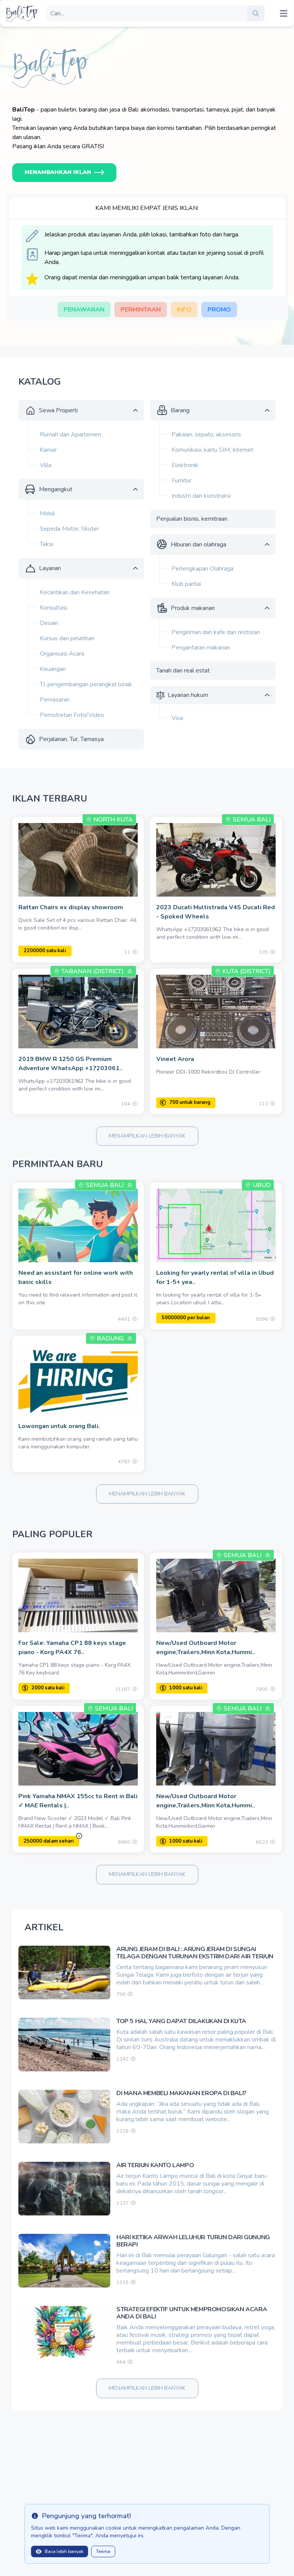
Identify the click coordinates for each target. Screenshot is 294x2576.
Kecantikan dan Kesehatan (75, 592)
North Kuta (113, 820)
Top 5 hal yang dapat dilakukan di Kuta (181, 2021)
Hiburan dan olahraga (198, 544)
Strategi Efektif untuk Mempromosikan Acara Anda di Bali (192, 2313)
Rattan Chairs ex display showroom (71, 907)
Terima (103, 2551)
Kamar (48, 450)
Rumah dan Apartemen (70, 435)
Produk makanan (193, 608)
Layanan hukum (188, 695)
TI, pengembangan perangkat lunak (86, 684)
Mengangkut (56, 489)
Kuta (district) (247, 971)
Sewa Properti (58, 410)
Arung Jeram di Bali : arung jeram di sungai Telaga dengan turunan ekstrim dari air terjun (195, 1953)
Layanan (50, 568)
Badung (110, 1338)
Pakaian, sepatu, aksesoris (206, 435)
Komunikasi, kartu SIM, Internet (212, 450)
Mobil (47, 513)
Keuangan (53, 669)
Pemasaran (55, 700)
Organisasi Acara (62, 654)
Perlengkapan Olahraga (203, 569)
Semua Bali (252, 820)
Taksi (47, 544)
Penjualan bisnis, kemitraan (192, 519)
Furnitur (181, 480)
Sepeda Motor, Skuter (69, 529)
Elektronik (185, 465)
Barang (180, 410)
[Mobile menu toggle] (284, 13)
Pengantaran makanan (201, 648)
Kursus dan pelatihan (67, 638)
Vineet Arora (175, 1059)
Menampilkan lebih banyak (147, 1136)
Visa (177, 718)
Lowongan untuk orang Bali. (59, 1426)
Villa (46, 465)
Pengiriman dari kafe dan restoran (216, 632)
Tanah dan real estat (183, 671)
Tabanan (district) (92, 971)
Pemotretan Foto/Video (72, 715)
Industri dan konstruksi (201, 496)
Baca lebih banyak (64, 2551)
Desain (49, 623)
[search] (256, 13)
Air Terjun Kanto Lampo (155, 2165)
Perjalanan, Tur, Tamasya (71, 739)
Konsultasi (54, 608)
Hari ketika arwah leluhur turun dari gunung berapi (193, 2241)
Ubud (262, 1185)
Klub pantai (186, 584)
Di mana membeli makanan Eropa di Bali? (181, 2093)
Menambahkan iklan (58, 172)
